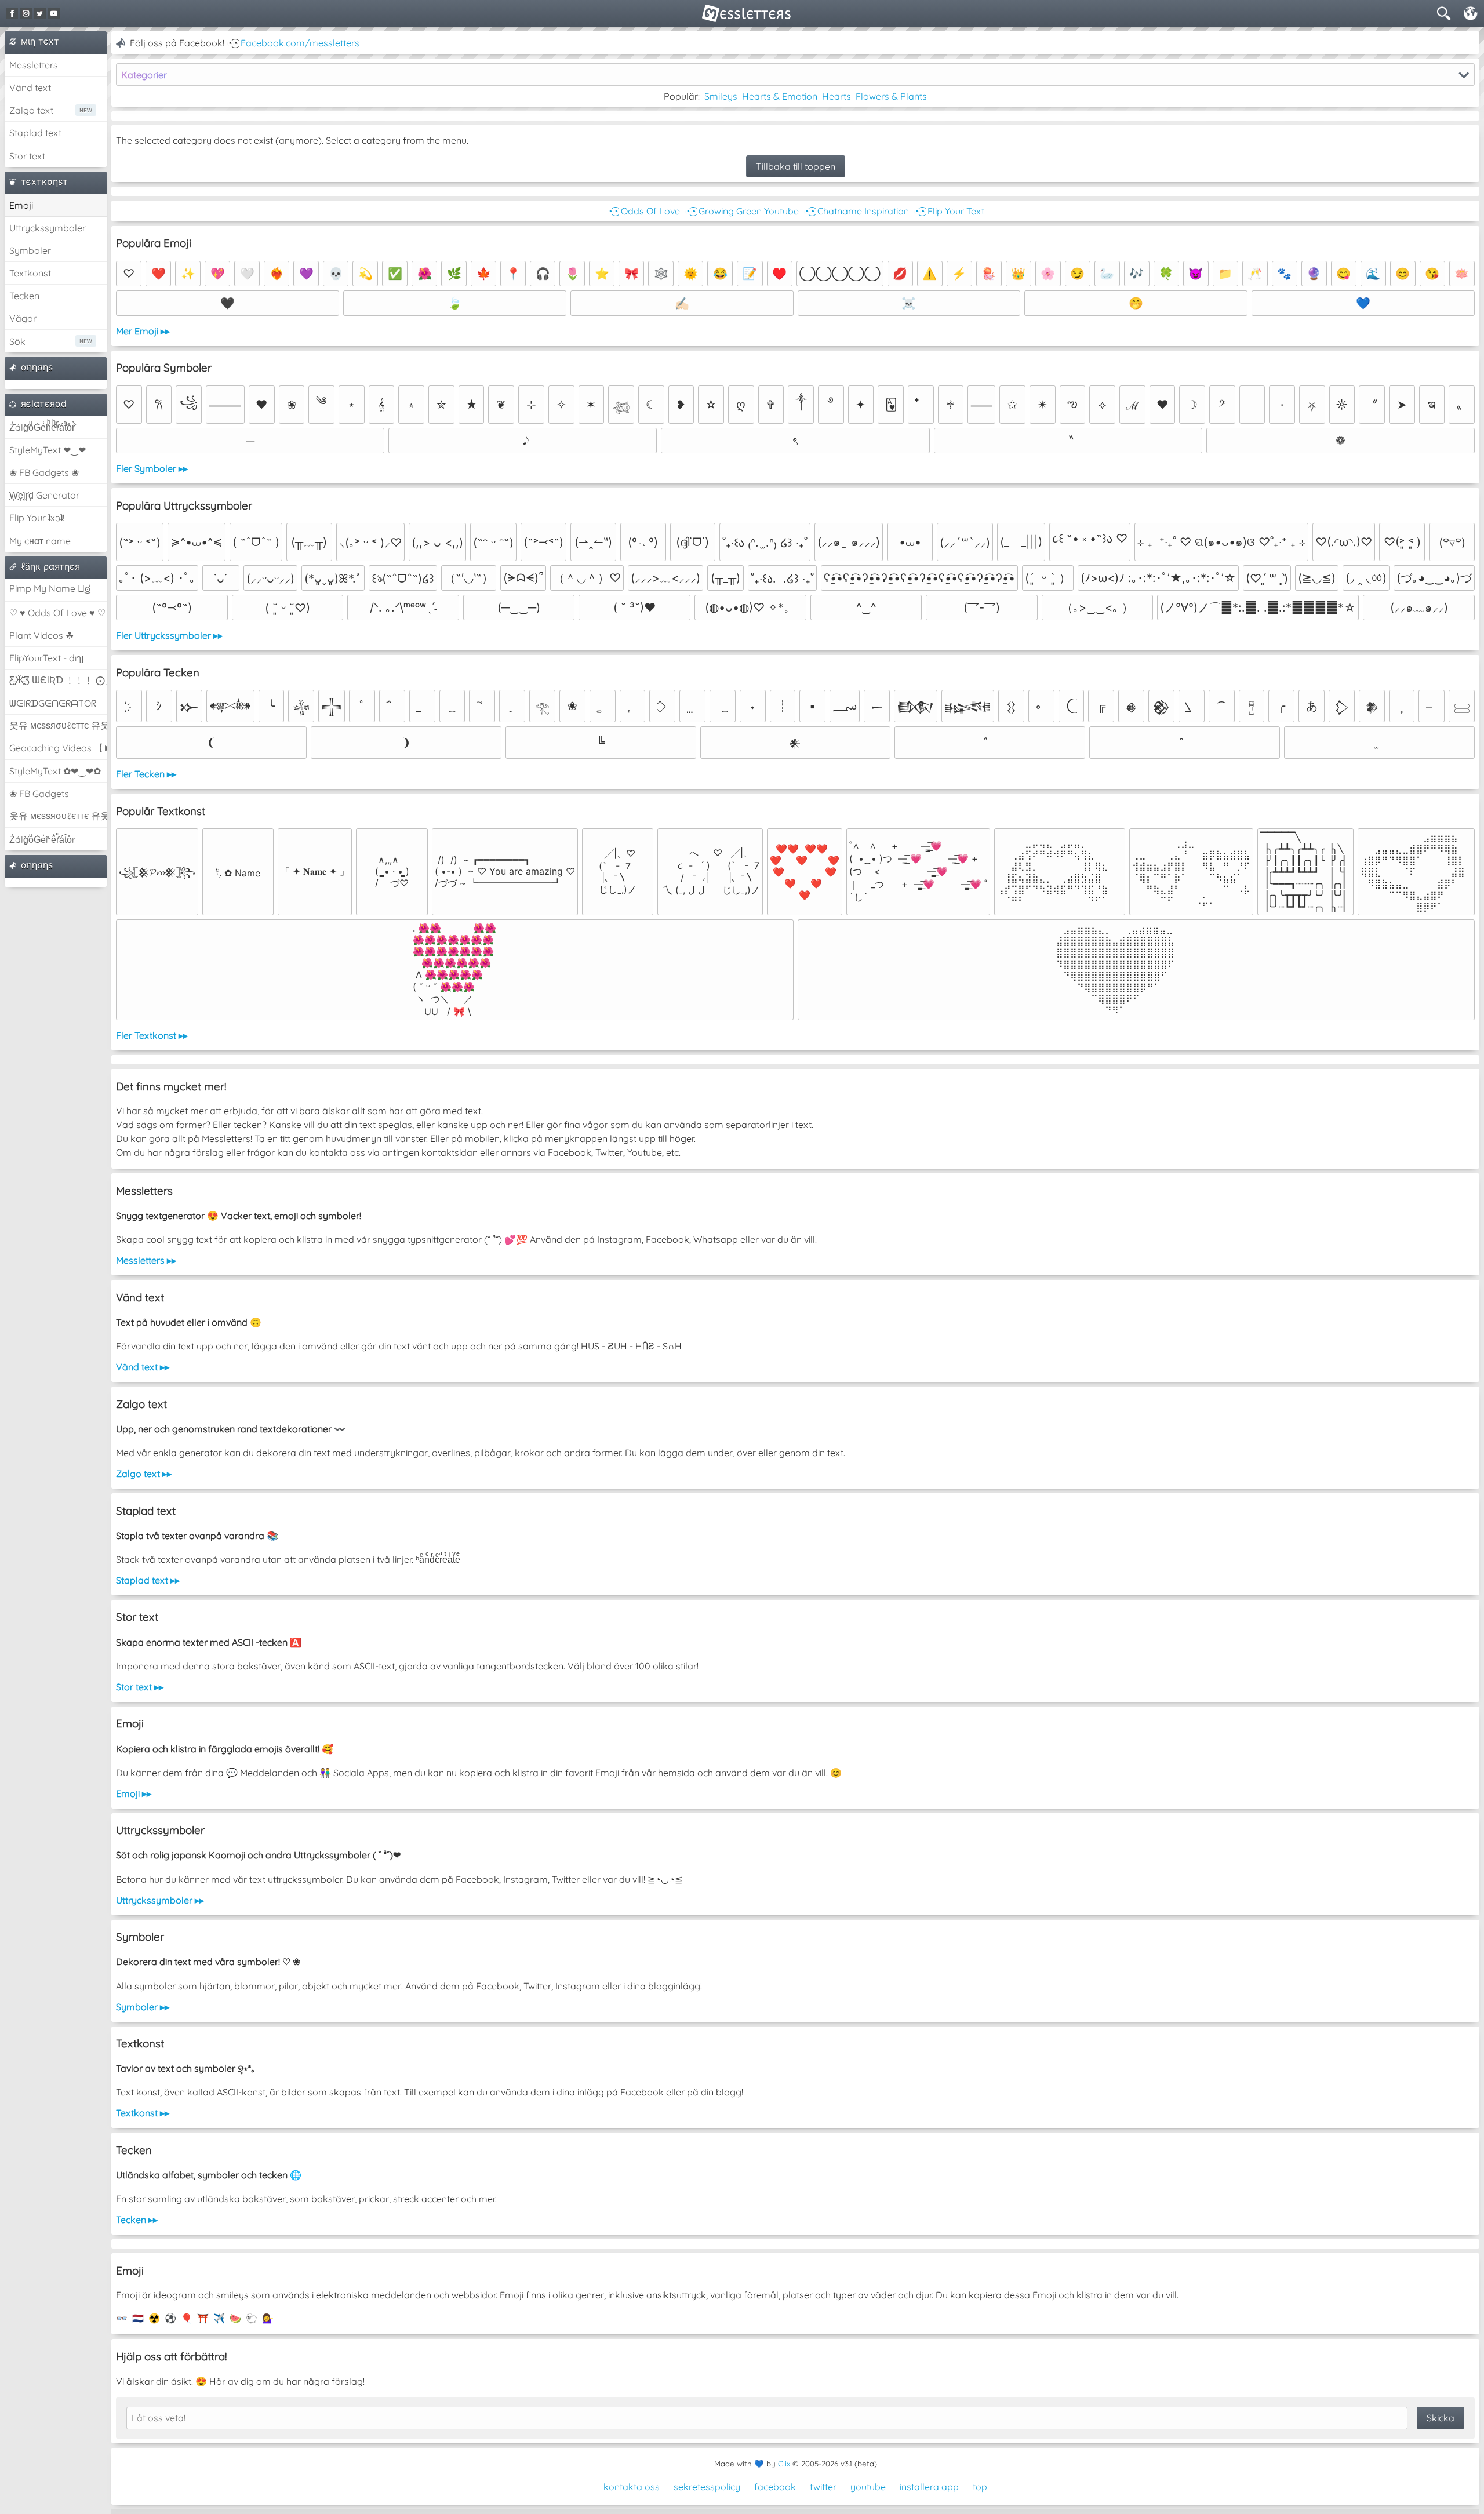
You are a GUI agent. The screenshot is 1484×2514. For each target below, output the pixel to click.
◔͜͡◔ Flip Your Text (949, 211)
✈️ (219, 2318)
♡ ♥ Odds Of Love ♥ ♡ (57, 613)
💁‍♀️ (268, 2318)
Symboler (30, 250)
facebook (775, 2487)
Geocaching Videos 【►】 (58, 748)
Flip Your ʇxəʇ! (37, 518)
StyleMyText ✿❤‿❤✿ (55, 771)
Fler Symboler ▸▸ (152, 468)
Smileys (721, 96)
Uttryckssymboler (48, 228)
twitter (823, 2487)
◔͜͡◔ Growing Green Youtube (742, 211)
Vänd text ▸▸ (143, 1367)
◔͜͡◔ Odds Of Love (643, 211)
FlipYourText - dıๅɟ (46, 658)
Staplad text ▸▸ (148, 1580)
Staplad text (35, 133)
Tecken (24, 296)
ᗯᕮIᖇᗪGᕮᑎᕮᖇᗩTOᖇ (53, 703)
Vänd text (30, 88)
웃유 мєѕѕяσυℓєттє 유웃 (58, 725)
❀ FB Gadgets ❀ (44, 472)
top (980, 2487)
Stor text (27, 156)
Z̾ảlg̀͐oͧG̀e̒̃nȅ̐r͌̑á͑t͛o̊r (42, 839)
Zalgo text (31, 110)
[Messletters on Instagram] (26, 13)
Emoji (21, 205)
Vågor (23, 318)
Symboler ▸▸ (143, 2007)
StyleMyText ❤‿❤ (48, 450)
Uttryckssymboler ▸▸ (160, 1900)
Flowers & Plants (891, 96)
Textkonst (30, 273)
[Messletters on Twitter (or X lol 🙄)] (40, 13)
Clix (784, 2464)
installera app (929, 2487)
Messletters (34, 65)
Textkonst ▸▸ (143, 2113)
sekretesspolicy (707, 2487)
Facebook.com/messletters (300, 43)
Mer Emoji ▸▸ (143, 331)
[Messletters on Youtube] (54, 13)
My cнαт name (40, 541)
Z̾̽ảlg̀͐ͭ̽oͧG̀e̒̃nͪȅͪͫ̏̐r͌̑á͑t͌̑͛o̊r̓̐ (42, 427)
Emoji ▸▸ (134, 1793)
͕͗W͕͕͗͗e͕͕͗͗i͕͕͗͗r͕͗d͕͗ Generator (44, 495)
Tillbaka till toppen (796, 166)
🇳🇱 (138, 2318)
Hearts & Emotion (780, 96)
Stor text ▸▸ (140, 1687)
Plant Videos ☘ (41, 635)
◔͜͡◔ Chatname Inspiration (856, 211)
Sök (17, 341)
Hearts (836, 96)
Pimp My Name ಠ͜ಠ (50, 588)
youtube (868, 2487)
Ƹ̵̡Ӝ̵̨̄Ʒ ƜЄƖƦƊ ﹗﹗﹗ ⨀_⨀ (58, 680)
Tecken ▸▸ (137, 2220)
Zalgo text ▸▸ (144, 1474)
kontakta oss (632, 2487)
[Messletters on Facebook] (12, 13)
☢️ (154, 2318)
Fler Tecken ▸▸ (146, 774)
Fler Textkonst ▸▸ (152, 1035)
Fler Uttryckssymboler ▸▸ (169, 635)
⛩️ (203, 2318)
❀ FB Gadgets (39, 794)
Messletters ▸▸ (146, 1260)
